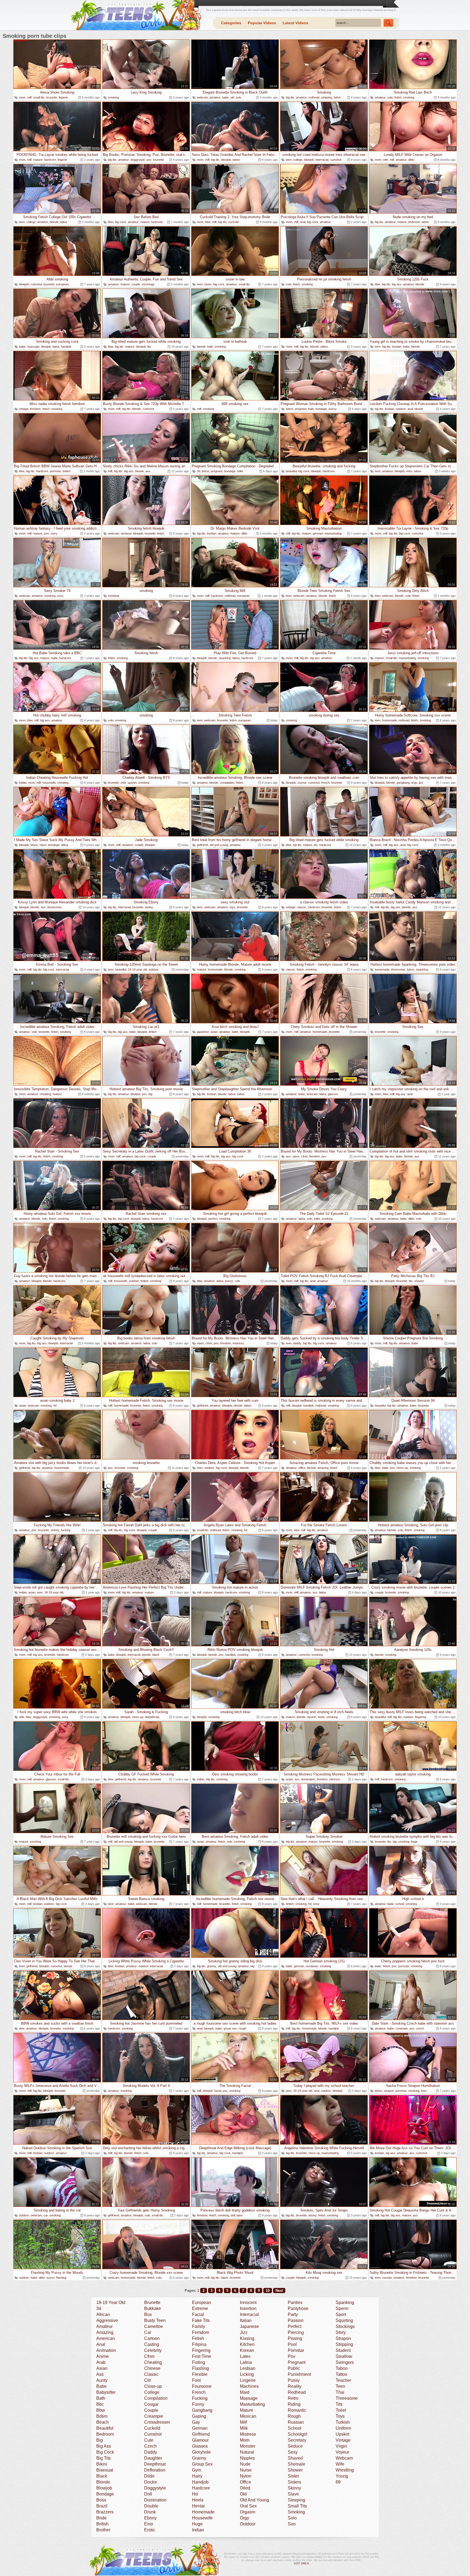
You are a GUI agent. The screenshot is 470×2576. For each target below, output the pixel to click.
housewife (49, 783)
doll (233, 2215)
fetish (337, 97)
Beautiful (105, 2428)
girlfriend (202, 845)
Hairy (197, 2476)
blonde (54, 222)
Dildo (149, 2476)
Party (293, 2314)
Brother (103, 2530)
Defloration (155, 2470)
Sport (341, 2314)
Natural (247, 2452)
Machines (249, 2386)
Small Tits (297, 2506)
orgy (414, 783)
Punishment (299, 2374)
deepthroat (152, 1717)
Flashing (200, 2368)
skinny (55, 1530)
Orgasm (248, 2512)
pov (149, 160)
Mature (247, 2410)
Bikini (102, 2464)
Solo (292, 2518)
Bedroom (105, 2434)
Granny (199, 2458)
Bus (148, 2314)
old (232, 97)
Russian (296, 2422)
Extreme (200, 2308)
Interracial (249, 2314)
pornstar (55, 471)
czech (420, 2028)
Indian (198, 2530)
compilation (227, 783)
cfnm (304, 1156)
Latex (245, 2356)
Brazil (102, 2506)
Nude (245, 2464)
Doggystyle (155, 2488)
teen (289, 160)
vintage (24, 409)
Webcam (344, 2458)
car (46, 2215)
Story (341, 2332)
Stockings (345, 2326)
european (62, 284)
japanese (203, 1032)
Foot (196, 2380)
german (318, 533)
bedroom (157, 222)
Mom (245, 2440)
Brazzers (105, 2512)
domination (308, 1779)
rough (242, 2028)
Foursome (202, 2386)
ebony (149, 907)
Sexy (293, 2452)
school (400, 1904)
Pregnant (297, 2362)
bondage (321, 409)
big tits (290, 97)
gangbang (403, 783)
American (106, 2338)
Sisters (294, 2482)
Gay (196, 2422)
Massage (249, 2398)
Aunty (102, 2380)
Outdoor (248, 2524)
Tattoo (341, 2374)
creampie (402, 2028)
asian (214, 1032)
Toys (340, 2416)
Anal (101, 2344)
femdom (35, 409)
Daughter (153, 2458)
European (202, 2302)
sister (208, 284)
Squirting (344, 2320)
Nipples (247, 2458)
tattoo (236, 160)
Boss (101, 2500)
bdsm (290, 409)
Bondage (105, 2494)
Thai (340, 2392)
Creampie (154, 2416)
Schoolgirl (298, 2434)
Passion (296, 2320)
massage (33, 347)
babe (225, 97)
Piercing (296, 2332)
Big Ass (104, 2446)
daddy (297, 1343)
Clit (147, 2380)
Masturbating (252, 2404)
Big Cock (105, 2452)
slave (43, 845)
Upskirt (342, 2434)
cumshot (336, 160)
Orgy (245, 2518)
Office (245, 2482)
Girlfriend (201, 2434)
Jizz (244, 2332)
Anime (103, 2356)
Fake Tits (201, 2320)
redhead (314, 97)
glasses (333, 1094)
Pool (292, 2344)
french (325, 783)
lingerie (63, 97)
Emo (149, 2524)
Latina (246, 2362)
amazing (323, 1468)
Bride (101, 2518)
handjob (66, 347)
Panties (295, 2302)
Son (292, 2524)
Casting (152, 2344)
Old (243, 2494)
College (152, 2392)
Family (199, 2326)
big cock (121, 222)
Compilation (156, 2398)
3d (199, 471)
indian (23, 783)
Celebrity (153, 2350)
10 (268, 2291)
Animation (106, 2350)
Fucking (200, 2398)
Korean (247, 2350)
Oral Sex (248, 2506)
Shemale (296, 2464)
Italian (246, 2320)
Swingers (345, 2362)
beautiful (291, 471)
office (302, 1468)
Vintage (343, 2440)
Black (102, 2476)
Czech (150, 2446)
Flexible (200, 2374)
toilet (240, 471)
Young (342, 2476)
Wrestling (345, 2470)
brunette (52, 97)
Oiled (245, 2488)
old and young (219, 845)
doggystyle (138, 160)
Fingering (201, 2350)
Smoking (296, 2512)
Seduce (295, 2446)
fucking (66, 1530)
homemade (389, 720)
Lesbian (248, 2368)
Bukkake (153, 2308)
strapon (389, 2091)
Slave (293, 2494)
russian (387, 2278)
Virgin (341, 2446)
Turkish (343, 2422)
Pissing (295, 2338)
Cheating (153, 2362)
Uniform (343, 2428)
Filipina (199, 2344)
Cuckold (152, 2428)
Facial (198, 2314)
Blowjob (104, 2488)
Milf (243, 2422)
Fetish (198, 2338)
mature (38, 160)
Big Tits (103, 2458)
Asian (102, 2368)
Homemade (203, 2512)
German (200, 2428)
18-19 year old (137, 969)
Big (100, 2440)
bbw (111, 222)
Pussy (294, 2380)
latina (64, 222)
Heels (198, 2500)
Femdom (201, 2332)
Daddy (151, 2452)
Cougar (151, 2404)
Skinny (294, 2488)
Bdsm (102, 2416)
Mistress (248, 2434)
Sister (293, 2476)
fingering (421, 1717)
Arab (101, 2362)
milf (29, 97)
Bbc (100, 2404)
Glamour (200, 2440)
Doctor (151, 2482)
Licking (247, 2374)
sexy (60, 596)
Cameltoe (154, 2326)
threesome (54, 907)
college (298, 160)
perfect (213, 1219)
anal (303, 222)
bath (210, 347)
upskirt (132, 783)
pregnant (301, 409)
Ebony (150, 2518)
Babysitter (106, 2392)
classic (302, 907)
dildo (411, 160)
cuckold (233, 222)
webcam (202, 97)
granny (212, 1966)
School (295, 2428)
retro (409, 471)
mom (22, 97)
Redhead (297, 2392)
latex (240, 2215)
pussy (333, 409)
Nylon (246, 2476)
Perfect (295, 2326)
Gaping (199, 2416)
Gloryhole (201, 2452)
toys (232, 907)
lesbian (397, 347)
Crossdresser (157, 2422)
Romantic (297, 2410)
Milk (244, 2428)
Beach (103, 2422)
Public (294, 2368)
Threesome (347, 2398)
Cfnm (149, 2356)
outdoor (401, 409)
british (67, 471)
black (156, 1655)
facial (218, 2091)
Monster (248, 2446)
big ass (397, 284)
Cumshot (153, 2434)
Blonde (103, 2482)
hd (55, 1406)
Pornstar (296, 2350)
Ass (100, 2374)
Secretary (297, 2440)
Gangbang (202, 2410)
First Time (202, 2356)
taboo (418, 471)
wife (386, 160)
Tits (339, 2404)
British (102, 2524)
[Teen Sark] (135, 15)
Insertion (248, 2308)
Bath (101, 2398)
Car (148, 2332)
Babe (101, 2386)
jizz (421, 783)
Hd (195, 2494)
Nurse (246, 2470)
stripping (327, 97)
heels (321, 1717)
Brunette (152, 2302)
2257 (297, 2563)
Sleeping (296, 2500)
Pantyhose (298, 2308)
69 (338, 2482)
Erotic (150, 2530)
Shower (295, 2470)
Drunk (150, 2512)
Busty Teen (155, 2320)
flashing (61, 2278)
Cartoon (152, 2338)
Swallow (344, 2356)
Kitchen (247, 2344)
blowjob (226, 160)
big (150, 1094)
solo (239, 97)
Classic (151, 2374)
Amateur (104, 2326)
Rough (294, 2416)
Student (343, 2350)
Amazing (105, 2332)
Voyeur (342, 2452)
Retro (293, 2398)
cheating (63, 783)
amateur (215, 97)
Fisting (199, 2362)
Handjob (200, 2482)
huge (414, 1842)
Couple (151, 2410)
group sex (230, 2028)
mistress (238, 1343)
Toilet (341, 2410)
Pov (292, 2356)
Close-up (153, 2386)
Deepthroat (155, 2464)
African (103, 2314)
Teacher (343, 2380)
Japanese (249, 2326)
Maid (245, 2392)
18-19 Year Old (111, 2302)
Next (279, 2291)
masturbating (333, 533)
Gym (197, 2470)
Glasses (200, 2446)
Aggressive (107, 2320)
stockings (148, 284)
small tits (39, 97)
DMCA (305, 2563)
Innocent (248, 2302)
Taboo (342, 2368)
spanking (225, 658)
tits (149, 347)
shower (419, 1281)
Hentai (198, 2506)
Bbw (101, 2410)
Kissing (247, 2338)
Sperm (342, 2308)
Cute (149, 2440)
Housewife (202, 2518)
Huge (197, 2524)
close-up (402, 1468)
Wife (340, 2464)
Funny (198, 2404)
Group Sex (202, 2464)
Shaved (295, 2458)
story (54, 533)
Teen (340, 2386)
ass (148, 471)
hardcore (50, 160)
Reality (295, 2386)
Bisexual (105, 2470)
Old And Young (254, 2500)
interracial (322, 160)
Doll (148, 2494)
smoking (114, 97)
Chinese (152, 2368)
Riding (294, 2404)
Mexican (248, 2416)
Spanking (345, 2302)
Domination (155, 2500)
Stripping (344, 2344)
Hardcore (201, 2488)
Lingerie (248, 2380)
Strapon (343, 2338)
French (199, 2392)
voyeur (302, 783)
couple (136, 284)
